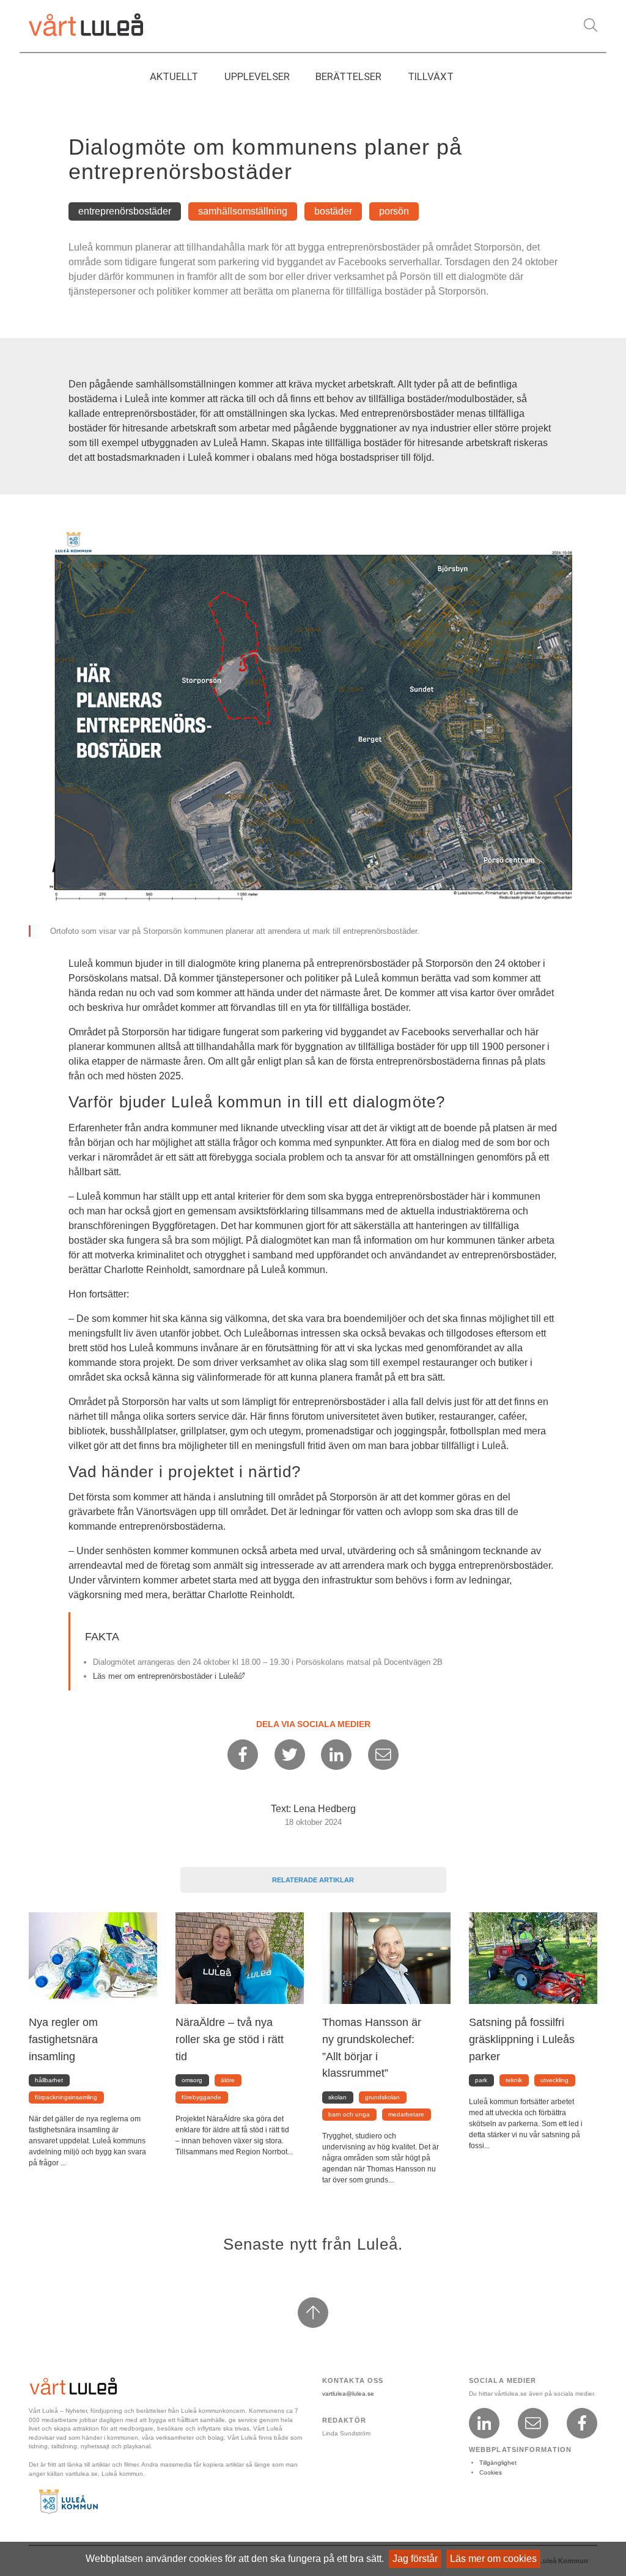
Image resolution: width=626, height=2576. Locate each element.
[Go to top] (313, 2313)
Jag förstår (415, 2559)
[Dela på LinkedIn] (336, 1755)
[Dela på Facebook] (243, 1755)
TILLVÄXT (431, 76)
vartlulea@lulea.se (348, 2394)
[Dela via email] (383, 1755)
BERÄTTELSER (348, 76)
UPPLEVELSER (257, 76)
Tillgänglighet (498, 2463)
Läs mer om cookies (493, 2559)
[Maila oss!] (533, 2423)
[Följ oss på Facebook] (582, 2423)
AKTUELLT (174, 76)
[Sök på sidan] (591, 25)
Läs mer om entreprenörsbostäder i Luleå (169, 1676)
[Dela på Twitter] (290, 1755)
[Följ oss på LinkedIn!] (484, 2423)
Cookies (491, 2472)
